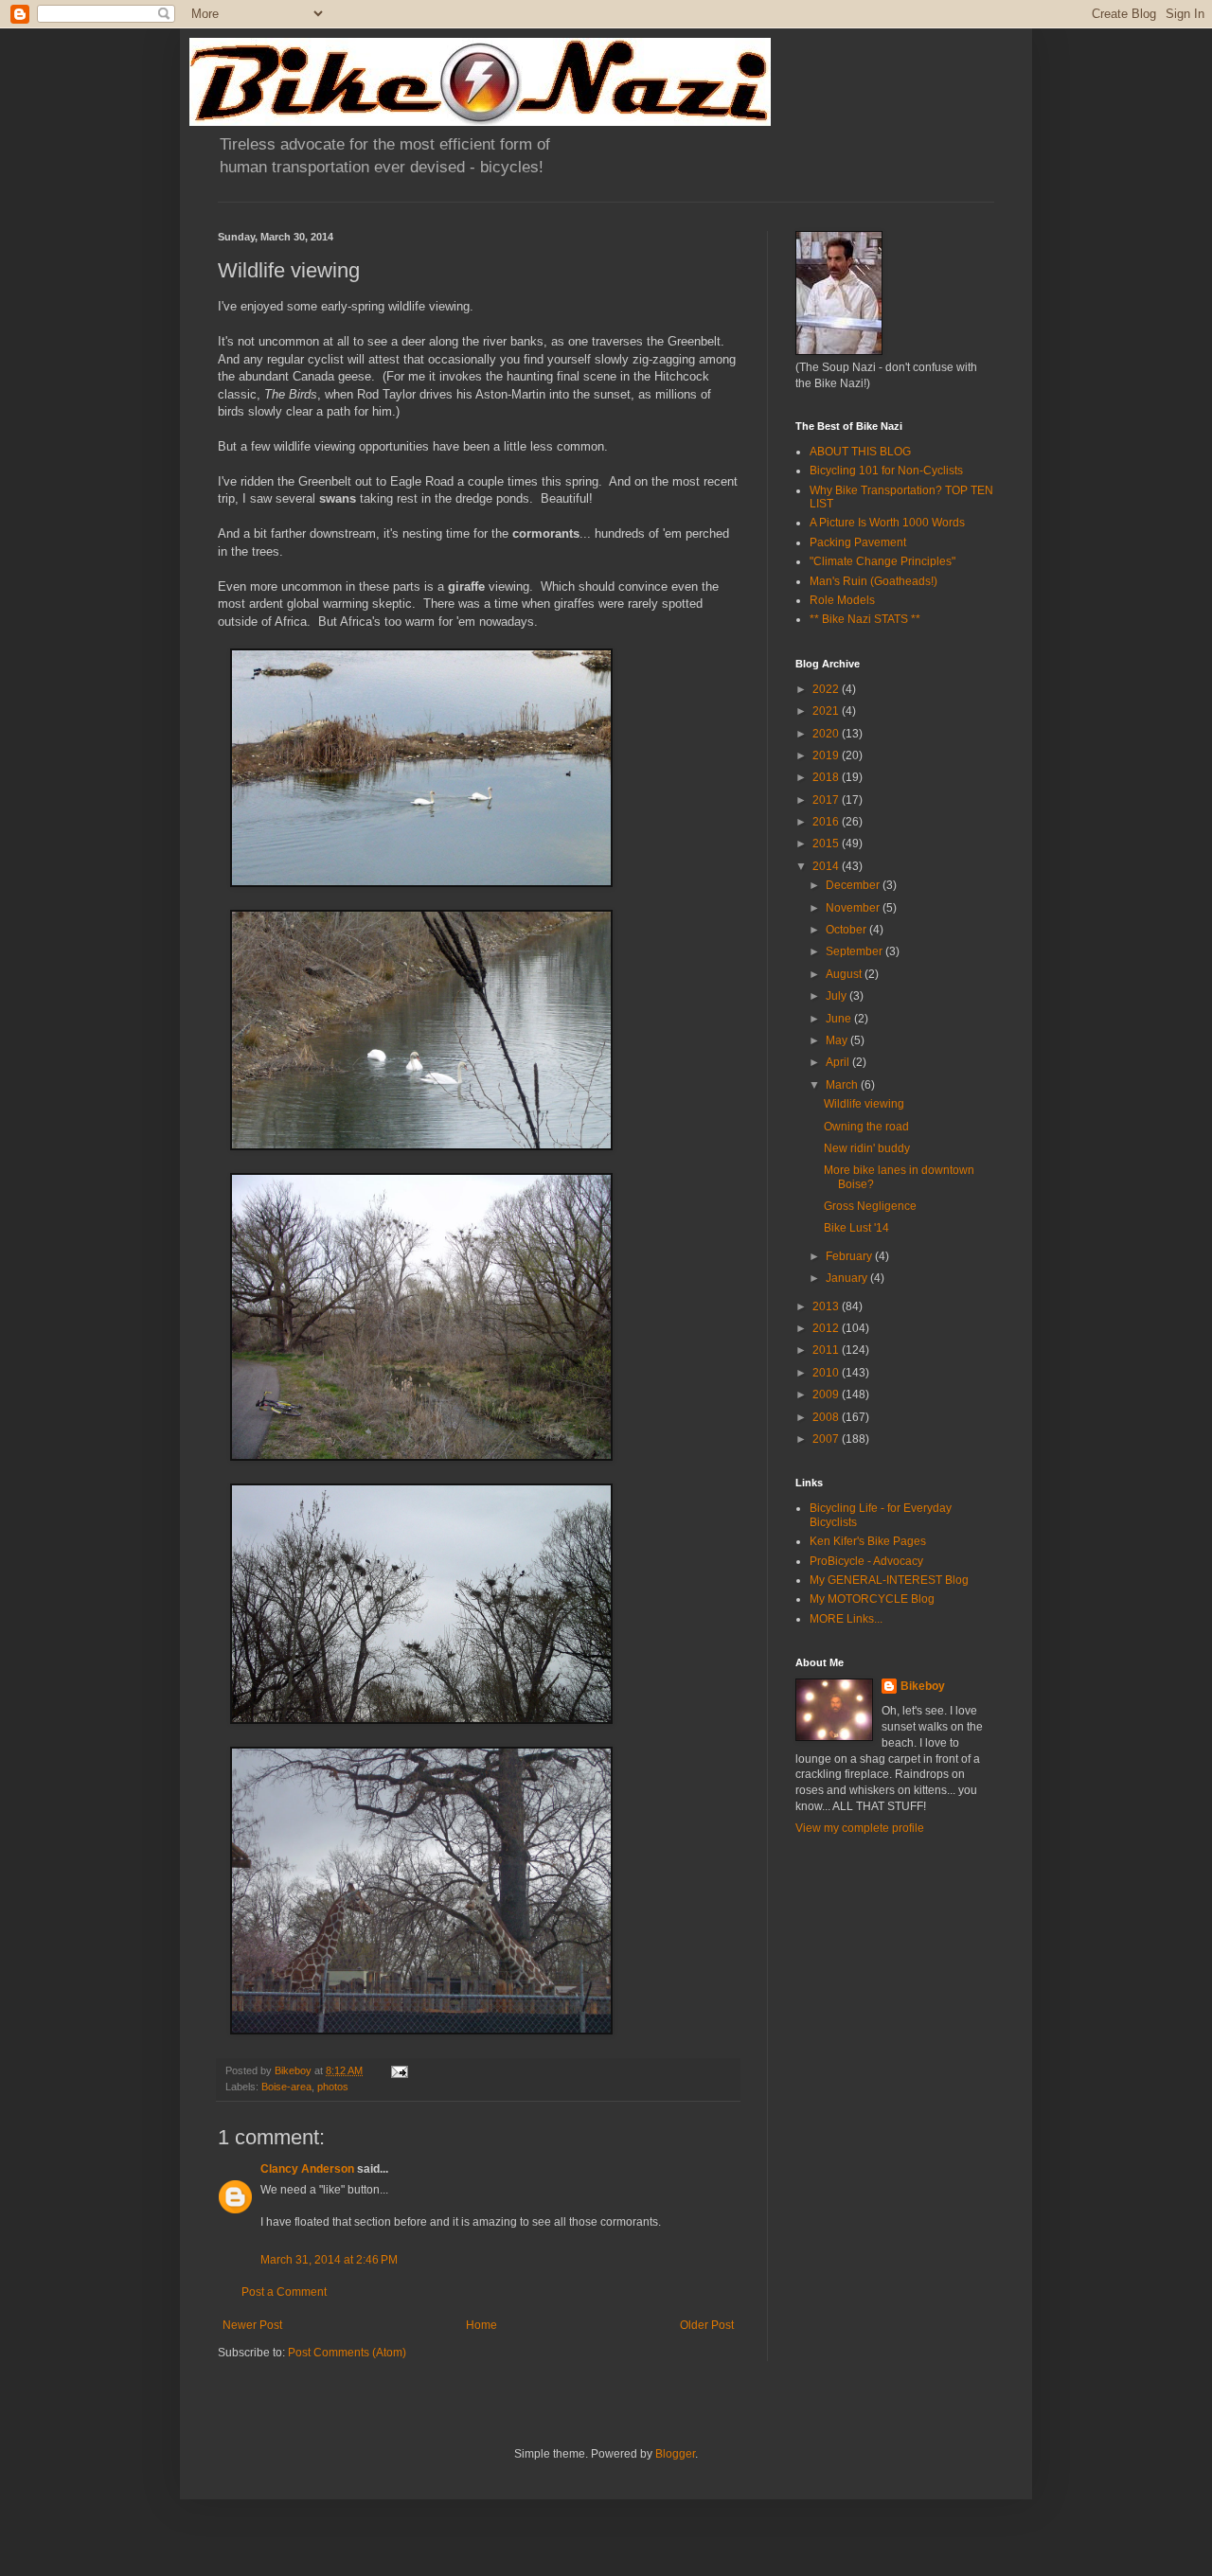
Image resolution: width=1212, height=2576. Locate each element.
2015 (827, 844)
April (839, 1062)
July (838, 996)
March (843, 1085)
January (848, 1278)
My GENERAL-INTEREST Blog (889, 1580)
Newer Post (252, 2325)
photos (333, 2087)
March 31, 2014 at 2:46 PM (329, 2260)
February (850, 1256)
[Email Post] (399, 2070)
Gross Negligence (870, 1206)
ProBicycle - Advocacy (866, 1561)
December (854, 885)
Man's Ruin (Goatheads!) (873, 581)
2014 (827, 866)
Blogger (675, 2454)
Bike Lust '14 (856, 1228)
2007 (827, 1439)
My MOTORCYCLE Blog (872, 1599)
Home (481, 2325)
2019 (827, 755)
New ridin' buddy (867, 1148)
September (856, 951)
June (840, 1019)
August (845, 974)
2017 (827, 800)
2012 (827, 1328)
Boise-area (286, 2087)
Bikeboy (923, 1686)
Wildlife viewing (864, 1104)
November (854, 908)
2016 (827, 822)
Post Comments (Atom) (347, 2353)
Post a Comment (284, 2292)
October (847, 930)
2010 (827, 1373)
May (838, 1040)
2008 (827, 1417)
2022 (827, 689)
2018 (827, 777)
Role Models (842, 600)
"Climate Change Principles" (882, 561)
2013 (827, 1306)
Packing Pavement (858, 542)
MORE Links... (846, 1619)
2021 (827, 711)
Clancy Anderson (307, 2169)
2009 (827, 1395)
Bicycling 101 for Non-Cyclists (886, 471)
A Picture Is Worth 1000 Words (887, 523)
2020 (827, 734)
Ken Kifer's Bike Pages (868, 1541)
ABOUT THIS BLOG (860, 452)
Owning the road (866, 1127)
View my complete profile (860, 1828)
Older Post (707, 2325)
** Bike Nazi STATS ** (865, 619)
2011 (827, 1350)
